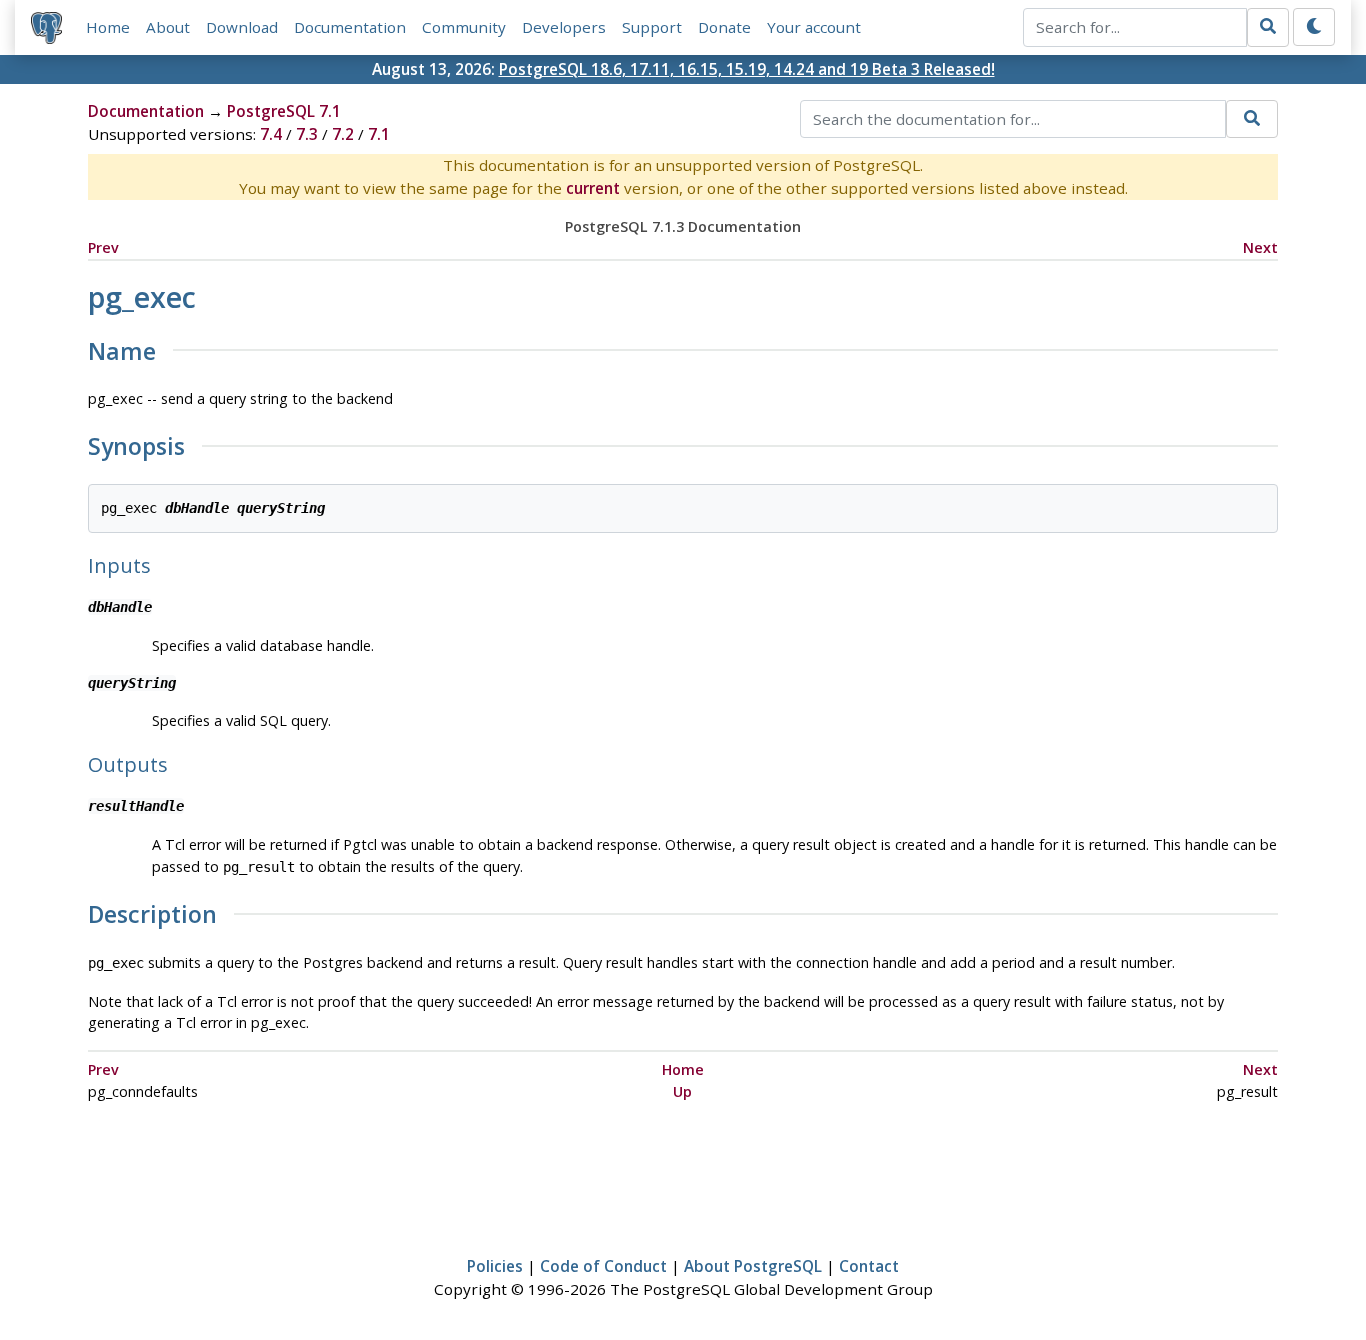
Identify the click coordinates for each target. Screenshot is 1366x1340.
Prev (103, 247)
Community (464, 27)
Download (242, 27)
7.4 (271, 134)
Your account (814, 27)
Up (682, 1091)
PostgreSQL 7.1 (284, 111)
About (168, 27)
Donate (724, 27)
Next (1260, 247)
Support (652, 27)
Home (108, 27)
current (593, 188)
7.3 (307, 134)
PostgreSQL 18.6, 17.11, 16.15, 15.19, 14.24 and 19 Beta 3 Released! (747, 69)
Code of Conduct (603, 1266)
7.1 (379, 134)
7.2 (343, 134)
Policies (495, 1266)
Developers (564, 27)
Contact (869, 1266)
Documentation (350, 27)
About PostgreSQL (753, 1266)
